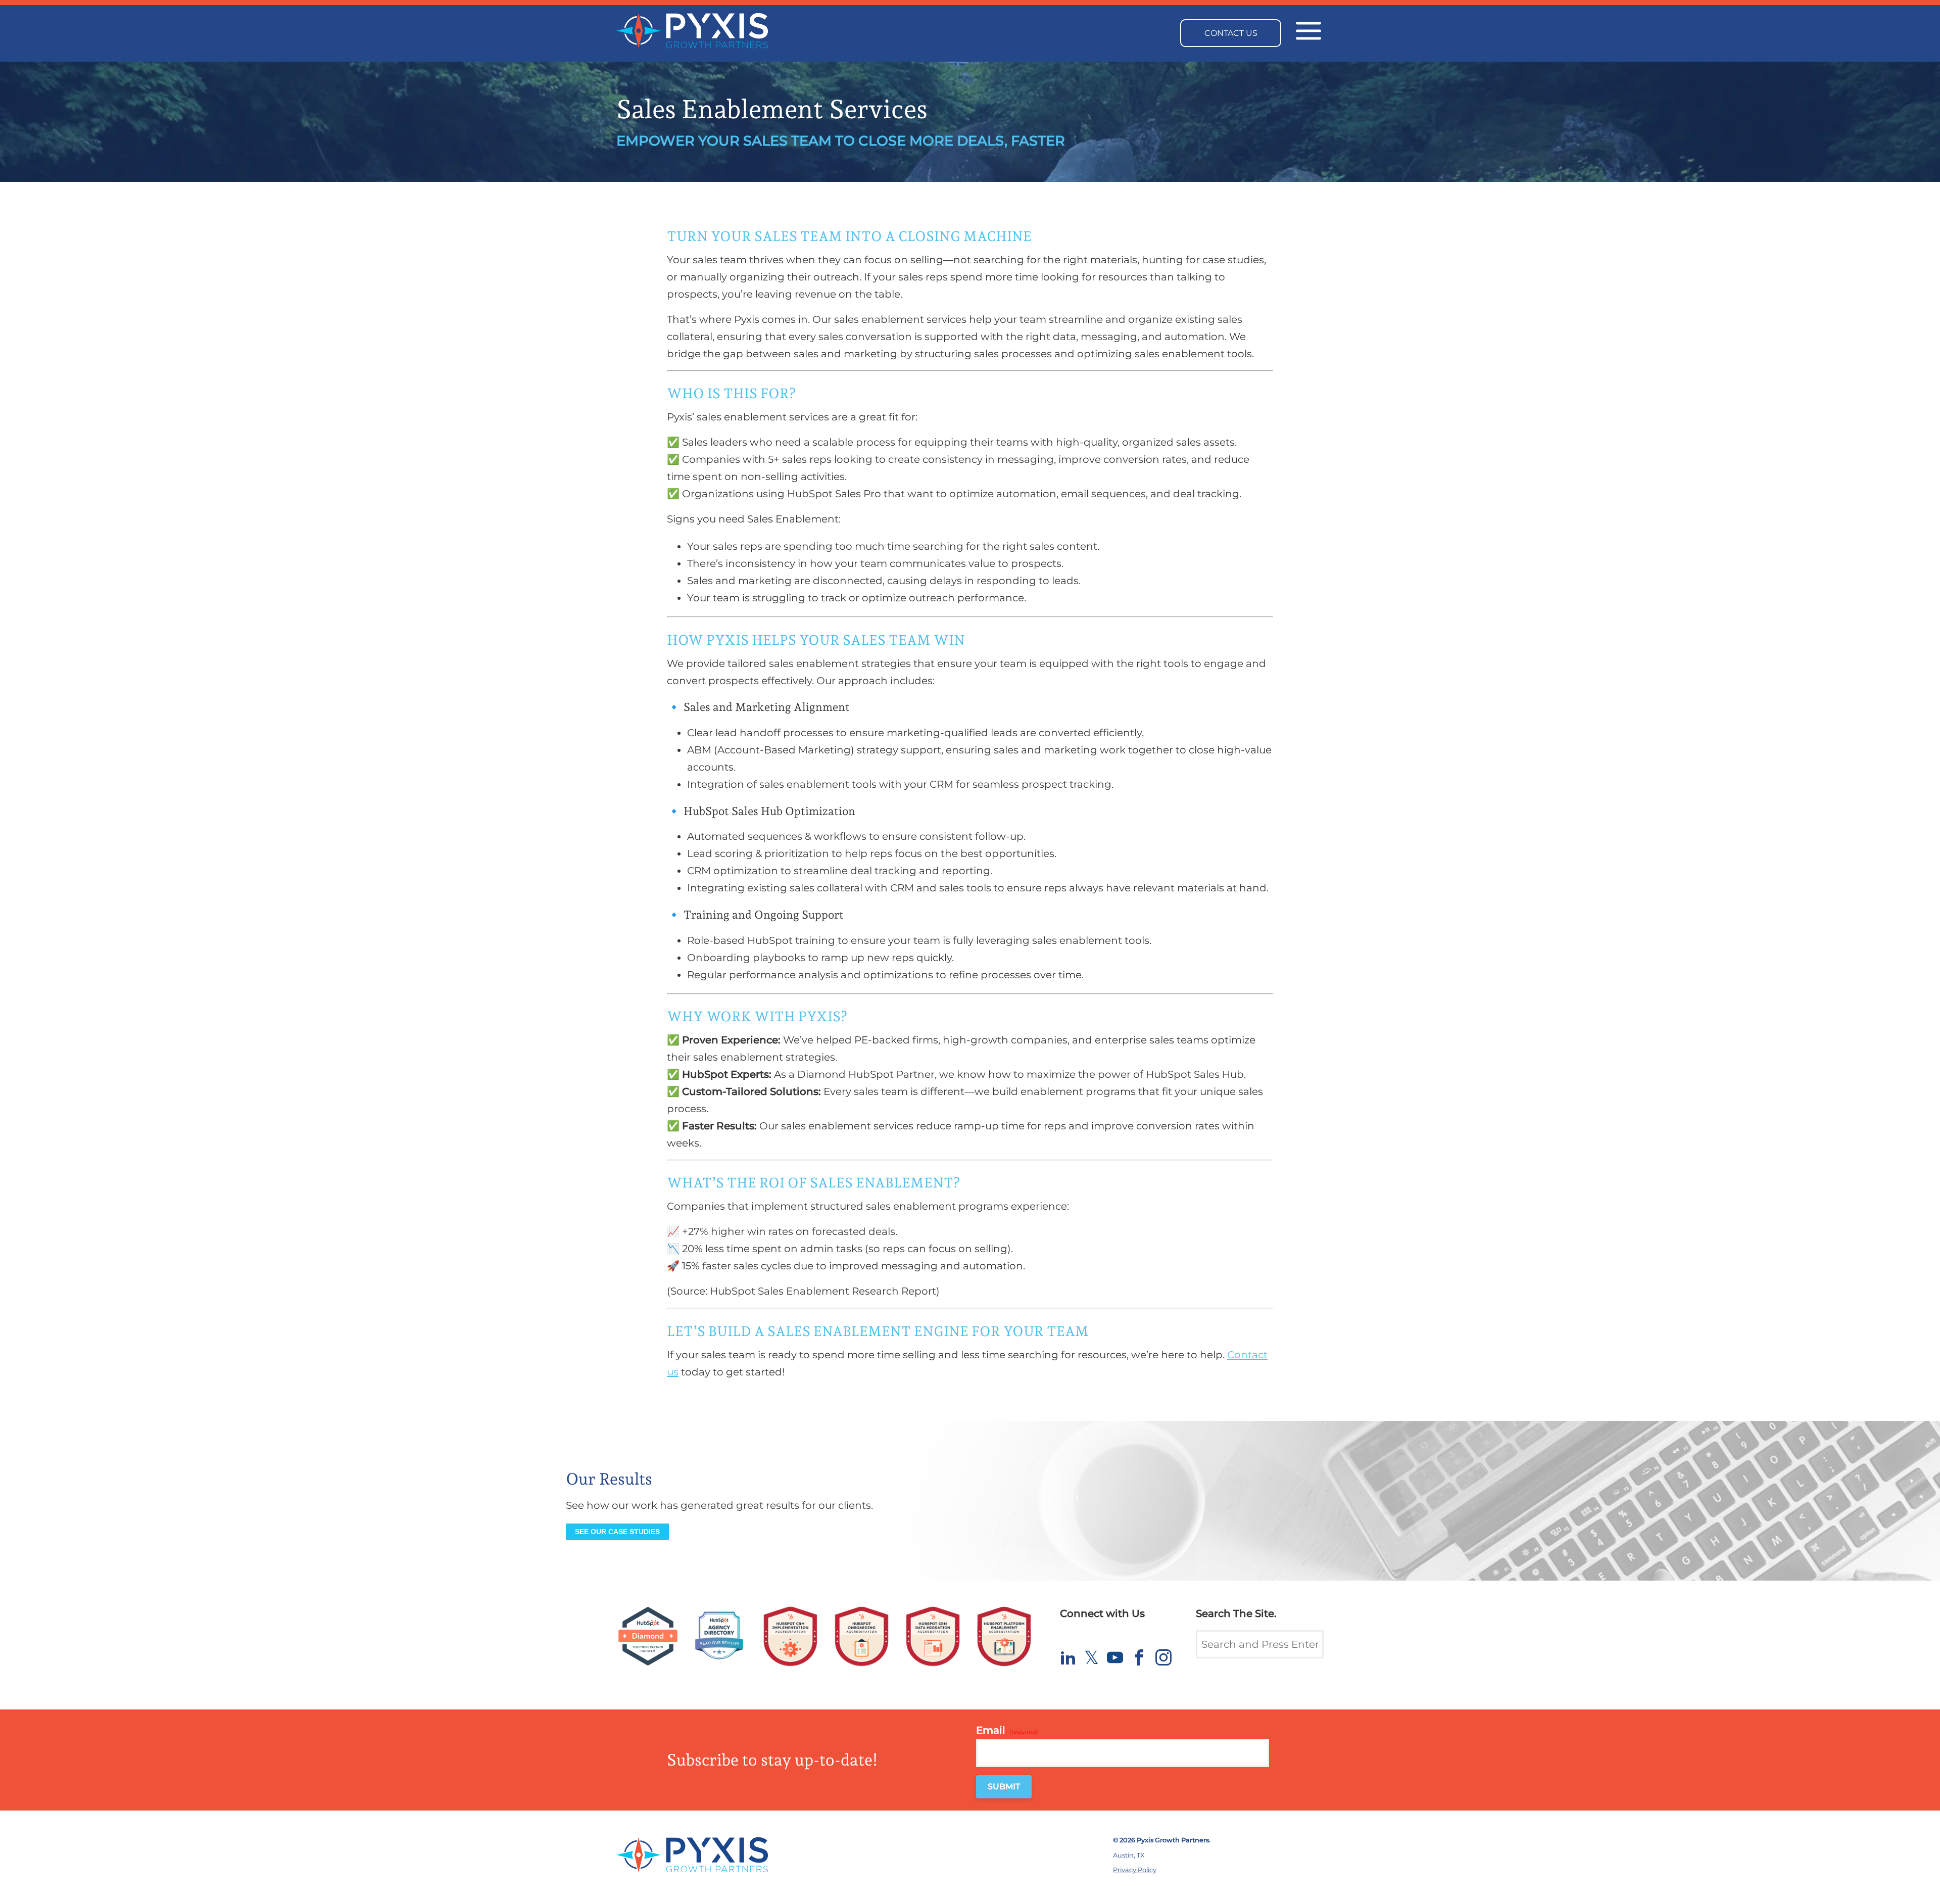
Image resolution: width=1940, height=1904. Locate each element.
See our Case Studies (617, 1532)
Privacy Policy (1135, 1870)
